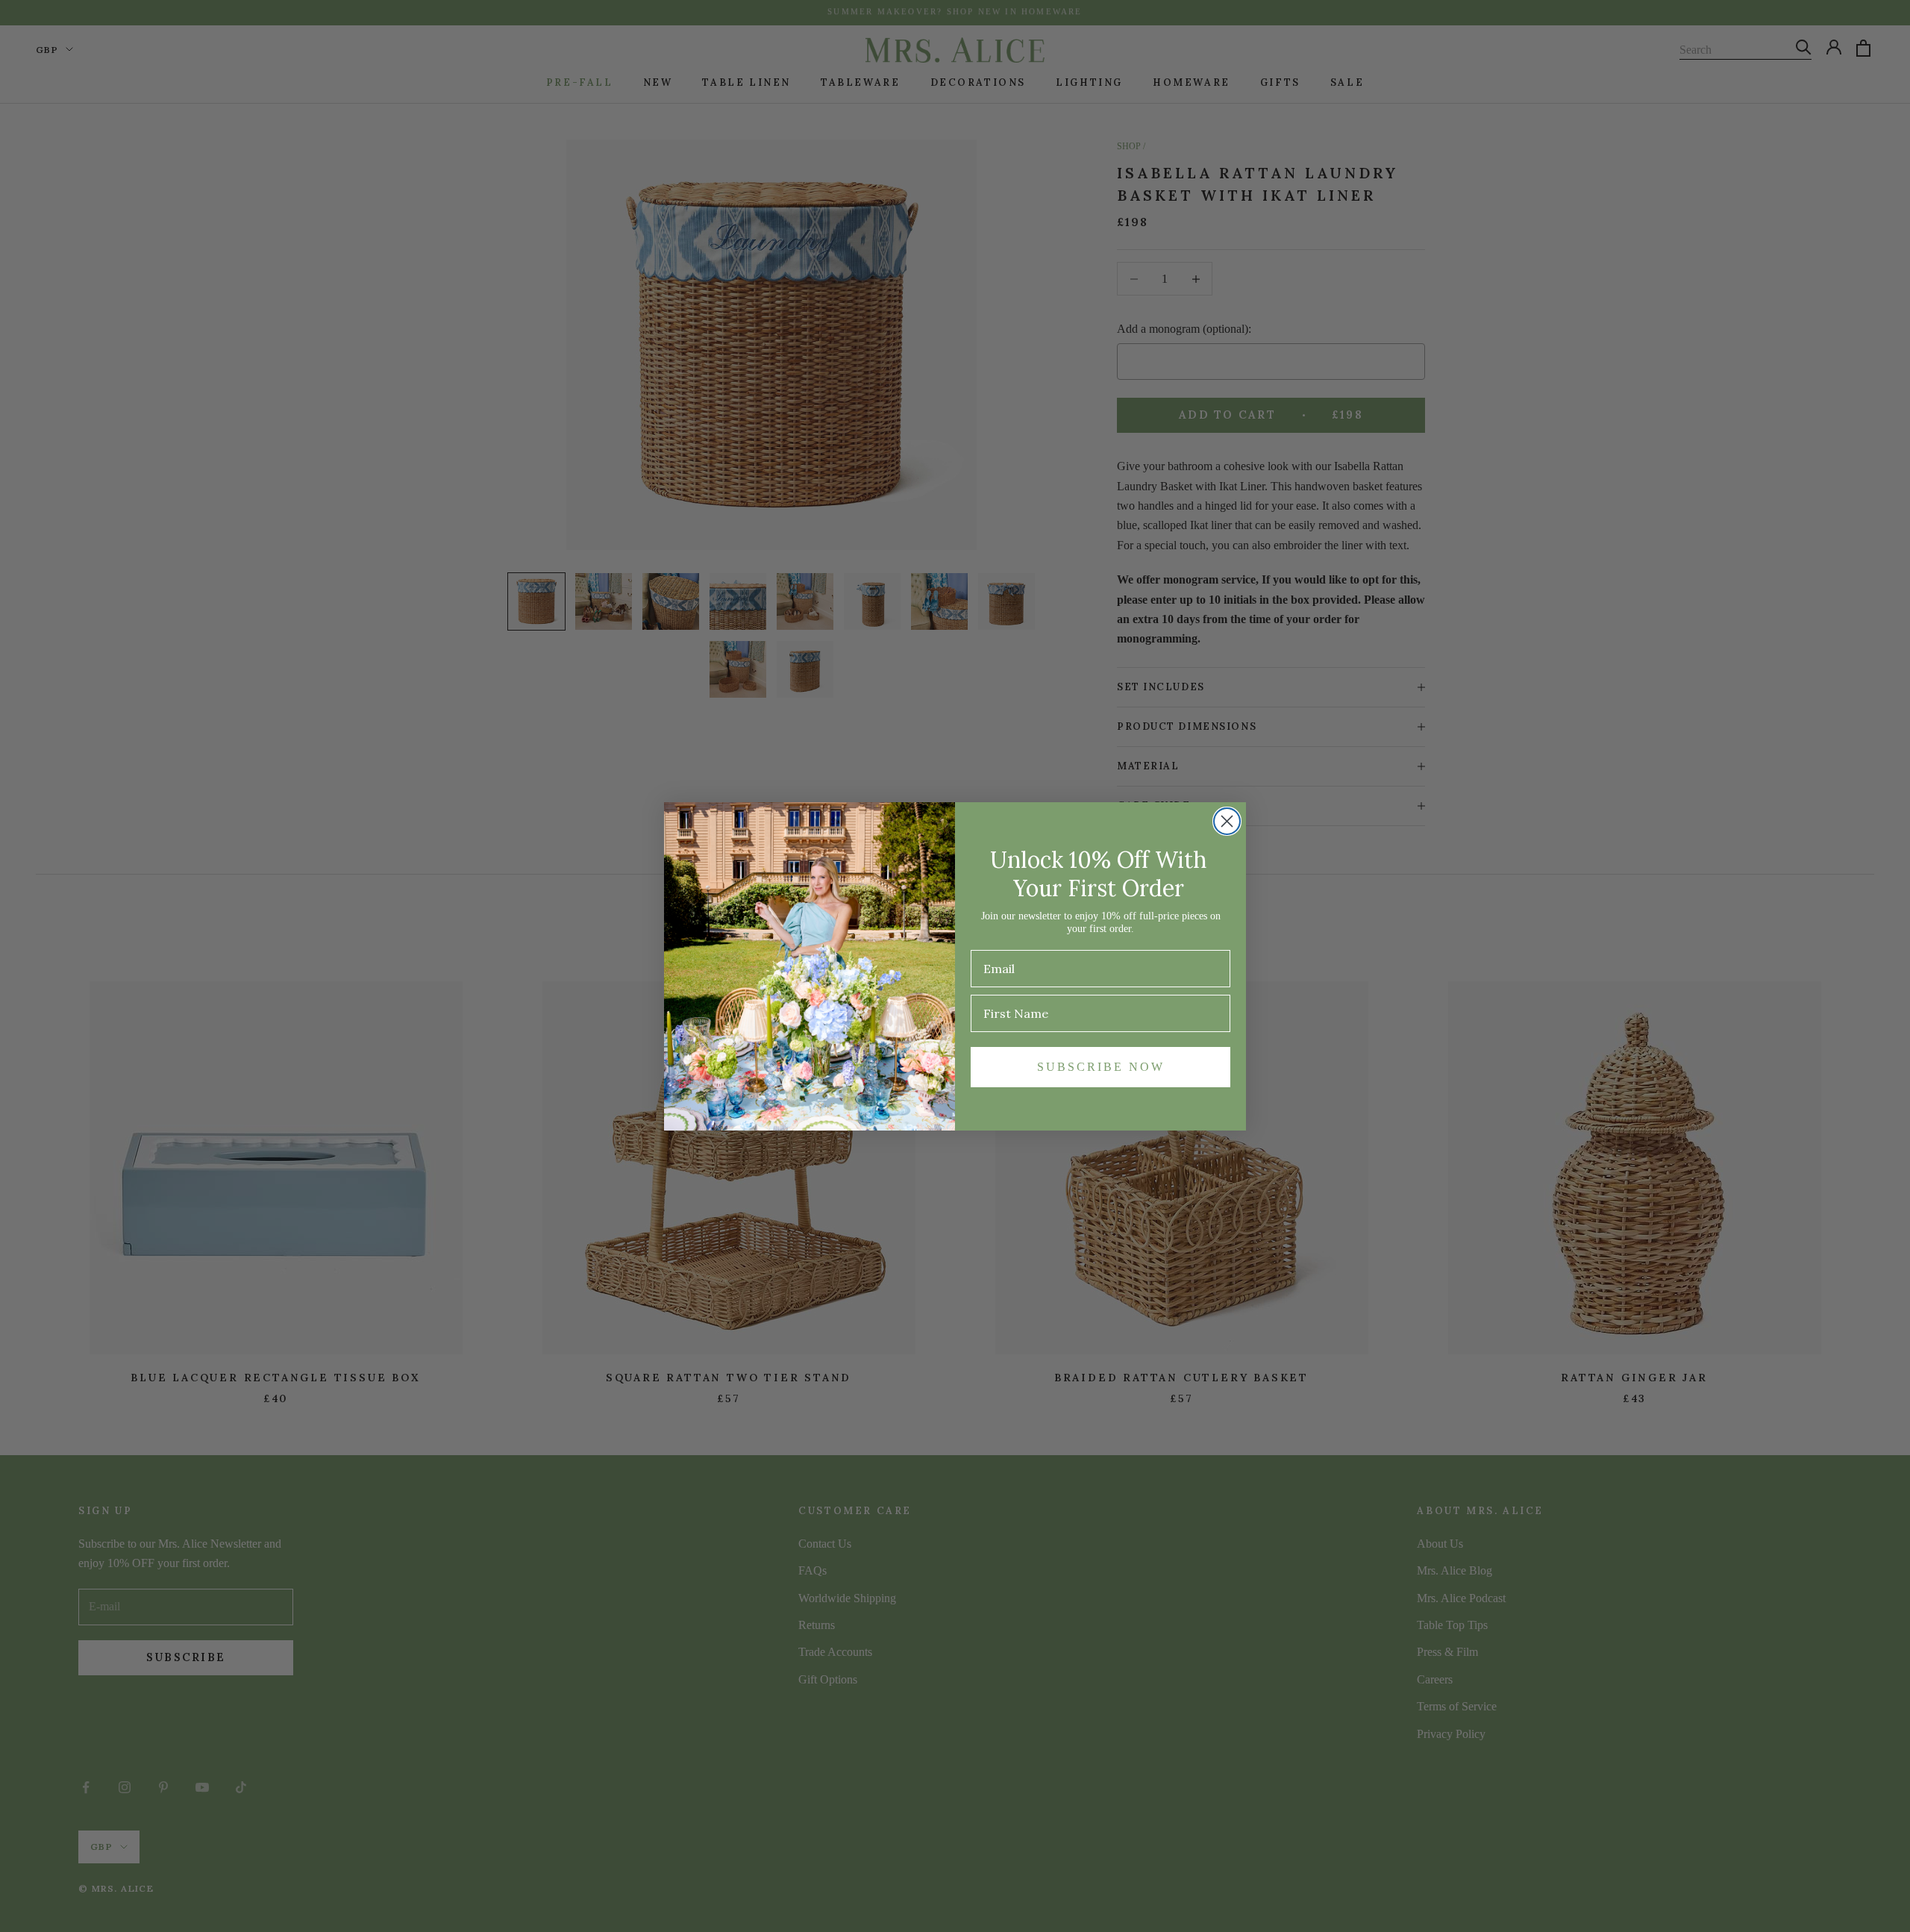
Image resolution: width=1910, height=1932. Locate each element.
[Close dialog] (1227, 821)
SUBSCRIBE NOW (1101, 1067)
